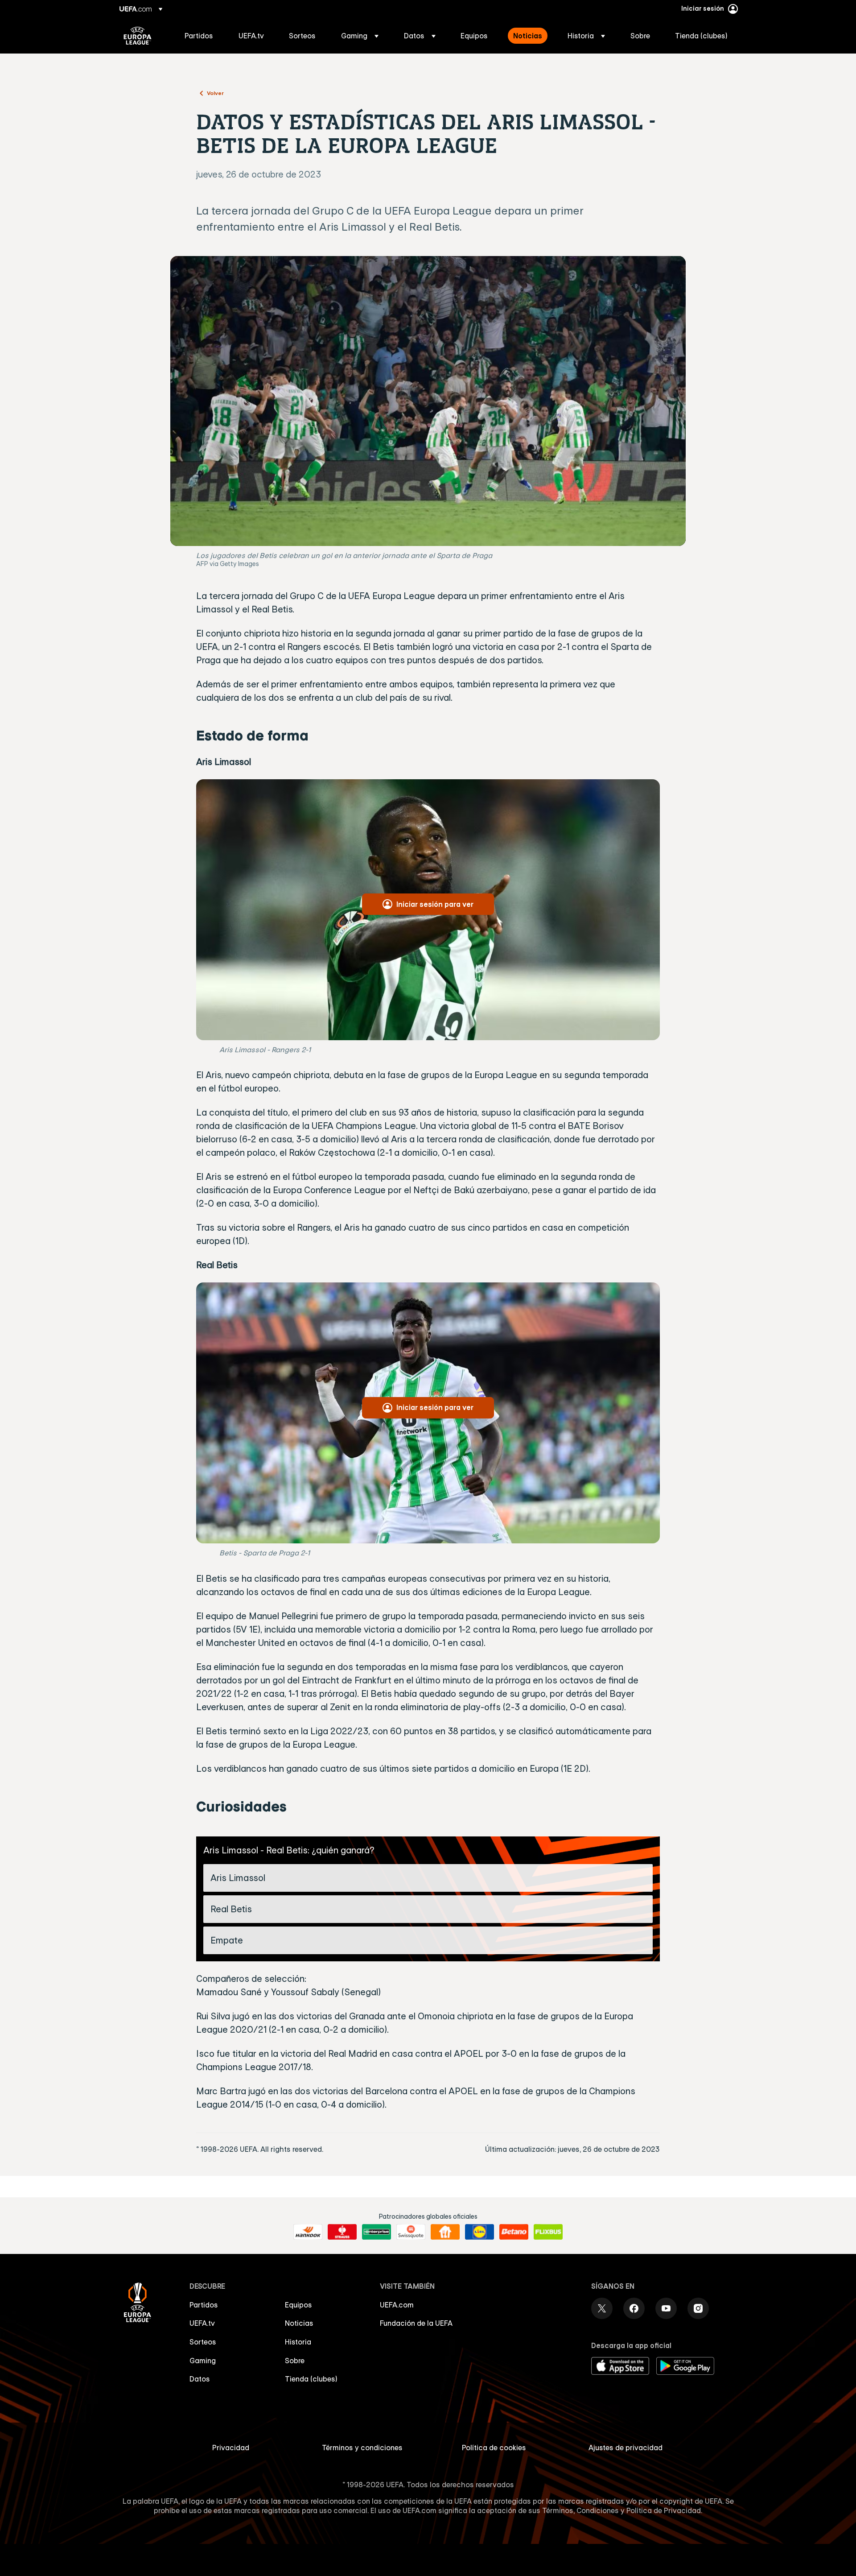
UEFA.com (397, 2305)
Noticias (299, 2323)
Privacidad (231, 2448)
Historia (298, 2342)
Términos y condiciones (362, 2448)
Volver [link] (215, 93)
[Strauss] (342, 2232)
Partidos (204, 2305)
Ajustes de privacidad (626, 2448)
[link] (199, 36)
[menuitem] (200, 36)
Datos (200, 2379)
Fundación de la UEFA (416, 2323)
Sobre (295, 2361)
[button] (360, 36)
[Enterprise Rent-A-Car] (377, 2232)
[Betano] (514, 2232)
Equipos (298, 2305)
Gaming (203, 2361)
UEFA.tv (202, 2323)
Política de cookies (494, 2448)
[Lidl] (479, 2232)
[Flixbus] (548, 2232)
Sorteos (203, 2342)
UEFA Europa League (138, 36)
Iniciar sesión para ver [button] (435, 904)
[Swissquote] (411, 2232)
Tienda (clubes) (311, 2379)
